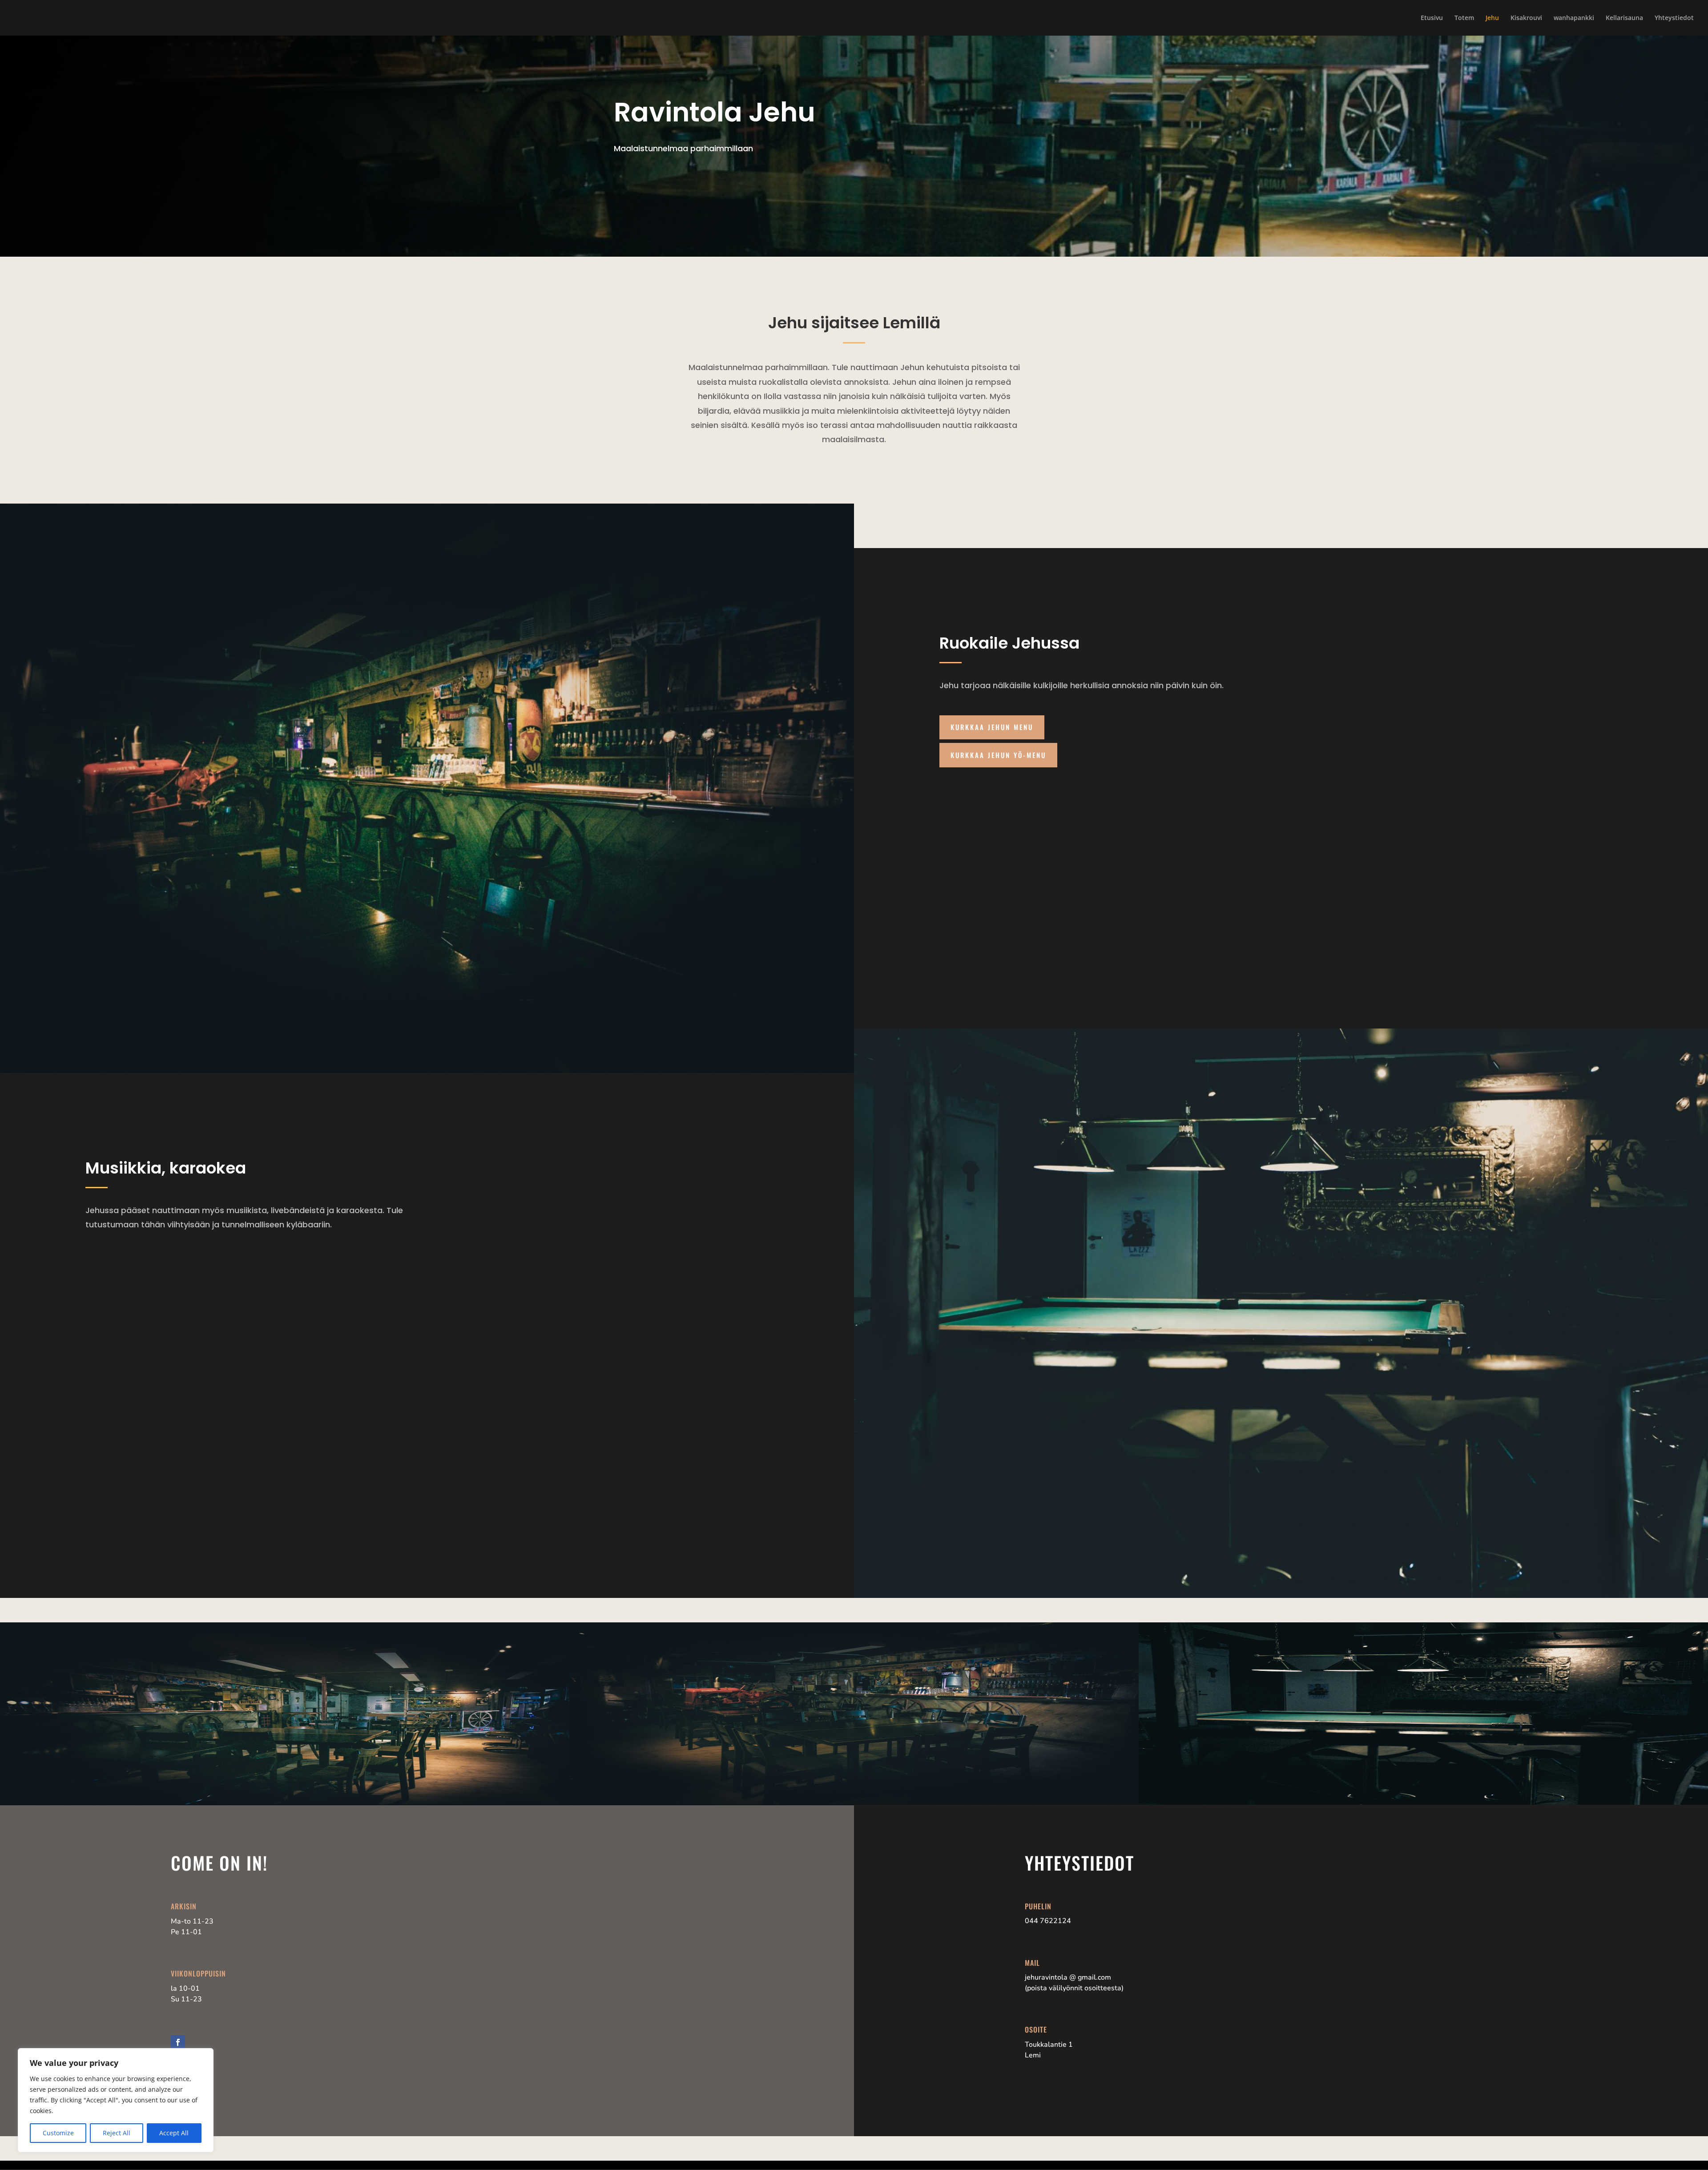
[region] (116, 2100)
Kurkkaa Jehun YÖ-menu (998, 755)
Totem (1464, 18)
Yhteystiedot (1674, 18)
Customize (58, 2133)
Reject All (117, 2133)
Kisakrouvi (1526, 18)
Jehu (1492, 18)
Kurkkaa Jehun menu (992, 727)
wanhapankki (1574, 18)
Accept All (174, 2133)
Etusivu (1432, 18)
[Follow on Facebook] (178, 2042)
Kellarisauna (1624, 18)
